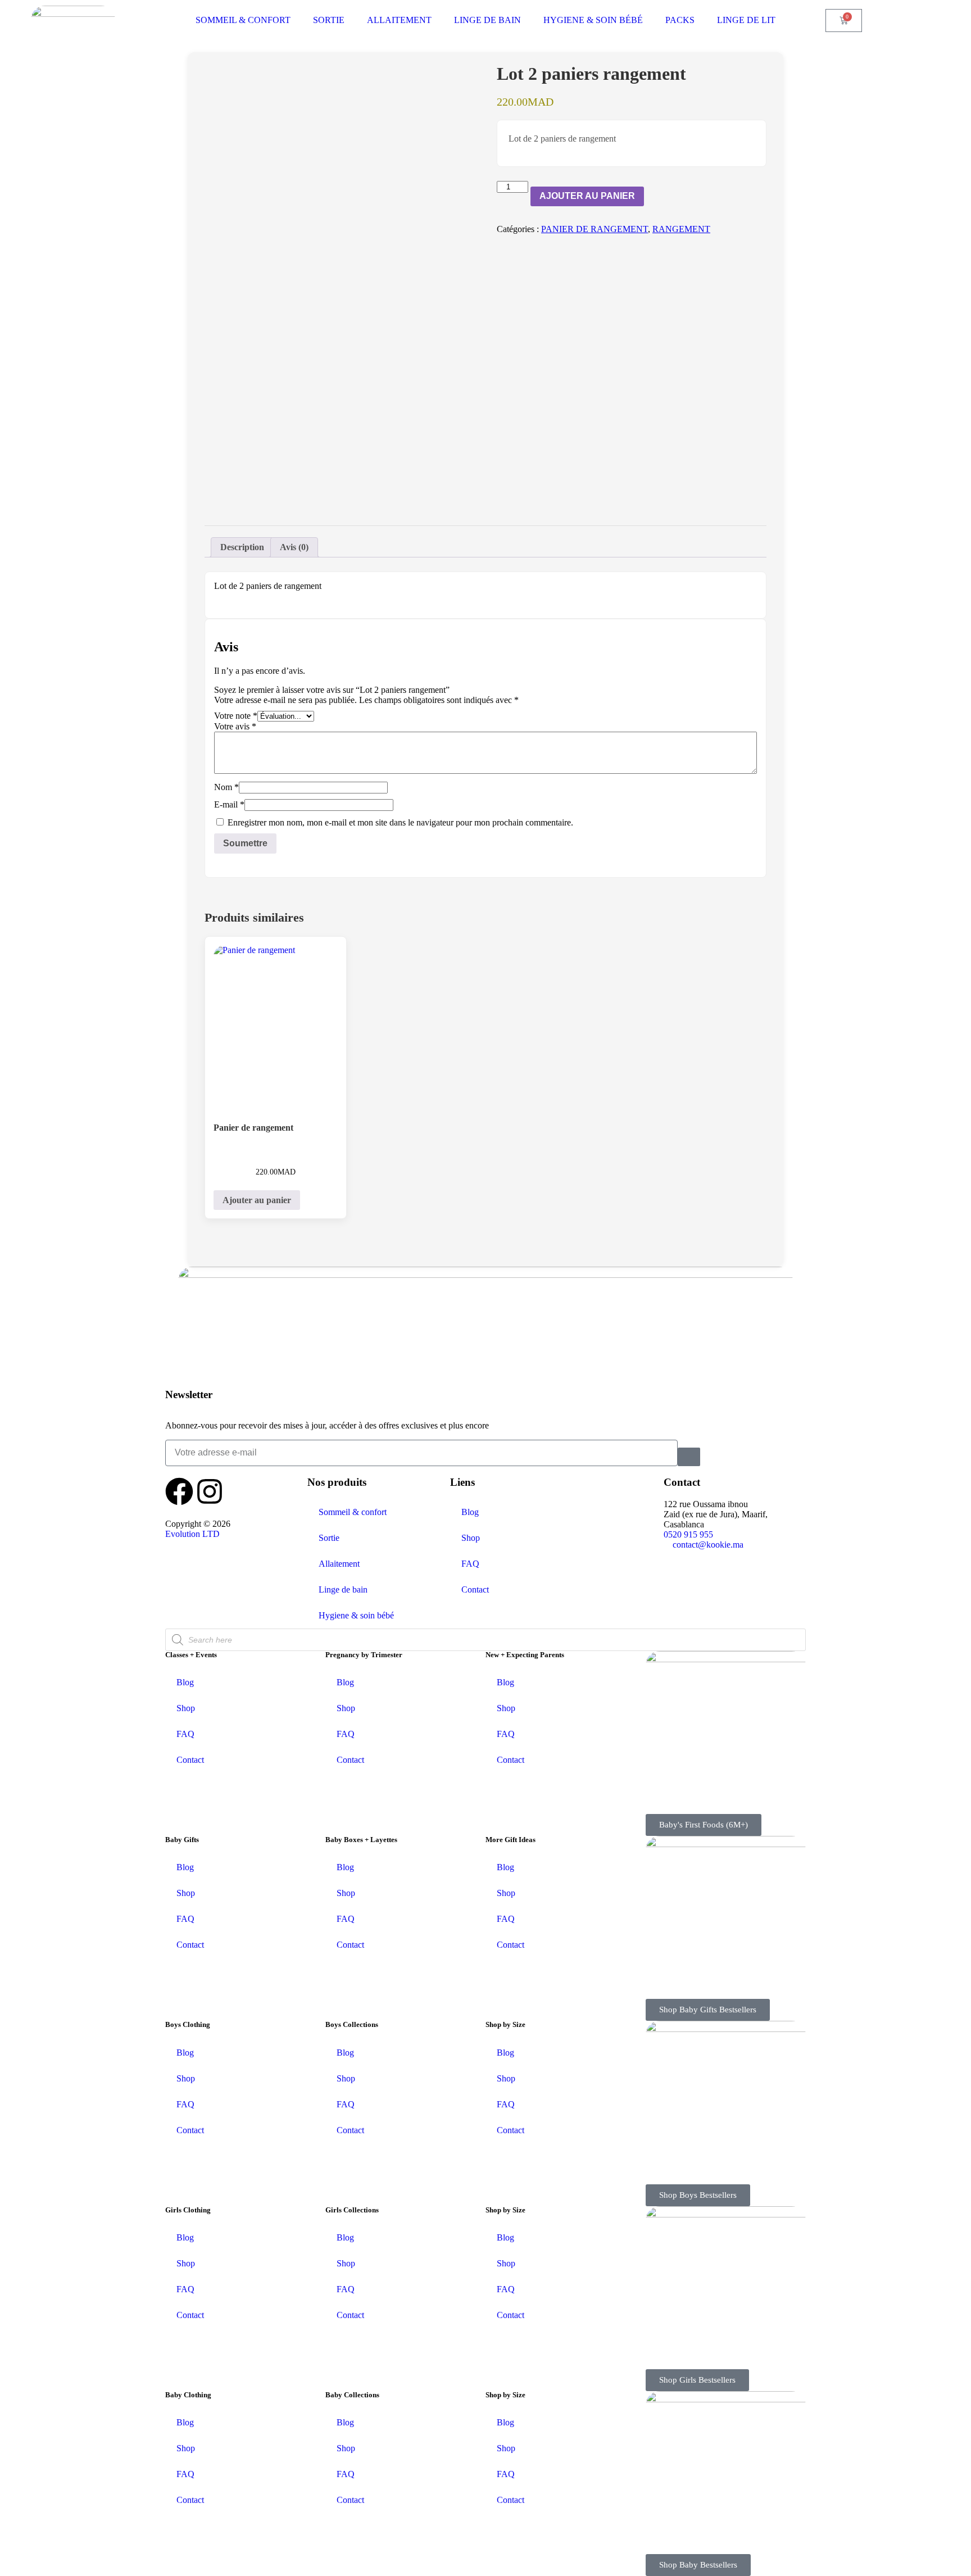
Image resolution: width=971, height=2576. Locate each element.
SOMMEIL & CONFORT (243, 20)
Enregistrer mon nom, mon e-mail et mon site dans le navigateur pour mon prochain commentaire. (400, 822)
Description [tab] (242, 547)
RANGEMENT (681, 229)
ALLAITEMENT (399, 20)
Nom (226, 787)
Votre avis (235, 726)
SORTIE (329, 20)
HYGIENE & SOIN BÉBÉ (593, 20)
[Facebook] (179, 1491)
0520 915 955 (688, 1534)
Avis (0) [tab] (294, 547)
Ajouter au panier (587, 196)
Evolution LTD (192, 1534)
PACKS (680, 20)
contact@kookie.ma (708, 1545)
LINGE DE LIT (746, 20)
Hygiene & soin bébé (356, 1615)
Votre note (236, 716)
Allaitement (339, 1564)
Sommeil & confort (353, 1512)
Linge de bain (343, 1589)
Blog (470, 1512)
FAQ (470, 1564)
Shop (471, 1538)
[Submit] (689, 1457)
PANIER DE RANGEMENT (595, 229)
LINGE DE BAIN (487, 20)
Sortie (329, 1538)
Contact (475, 1589)
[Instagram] (210, 1491)
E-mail (229, 804)
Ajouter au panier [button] (257, 1200)
